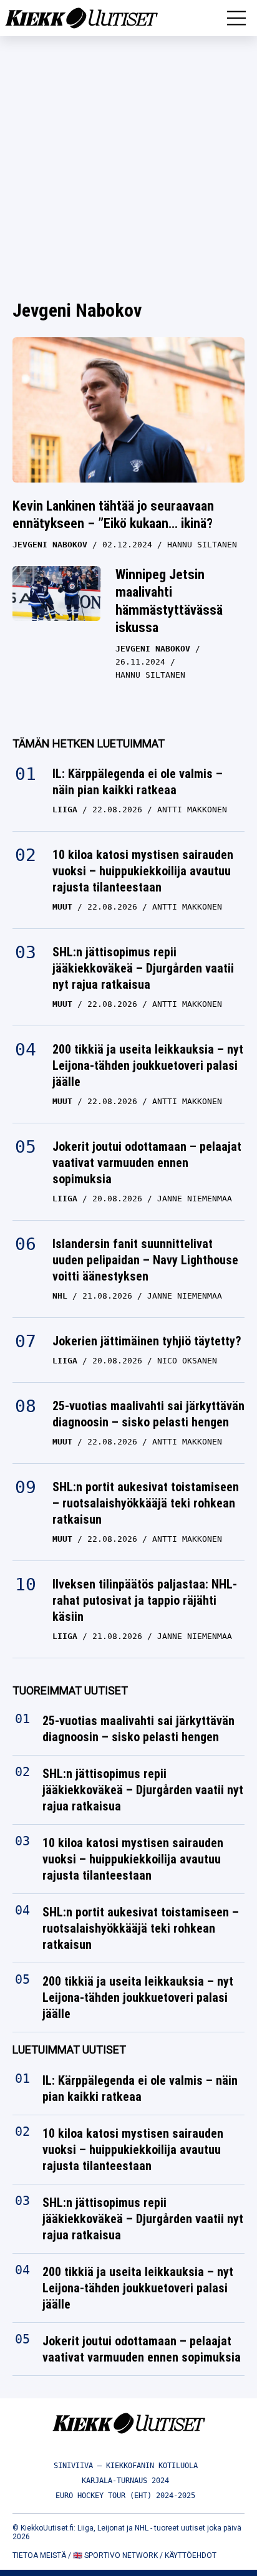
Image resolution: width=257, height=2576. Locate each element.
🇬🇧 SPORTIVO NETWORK (115, 2555)
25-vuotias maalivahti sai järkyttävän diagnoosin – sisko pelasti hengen (148, 1414)
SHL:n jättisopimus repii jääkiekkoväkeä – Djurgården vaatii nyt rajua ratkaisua (143, 968)
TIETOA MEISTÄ (39, 2555)
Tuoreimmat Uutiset (70, 1690)
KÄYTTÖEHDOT (191, 2555)
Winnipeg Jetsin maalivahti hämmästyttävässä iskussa (169, 601)
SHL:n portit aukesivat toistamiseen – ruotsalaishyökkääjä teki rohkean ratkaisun (146, 1503)
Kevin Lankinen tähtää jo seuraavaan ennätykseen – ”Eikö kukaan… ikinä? (113, 515)
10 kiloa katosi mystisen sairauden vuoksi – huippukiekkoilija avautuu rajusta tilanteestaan (143, 871)
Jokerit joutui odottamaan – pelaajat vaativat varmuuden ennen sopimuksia (147, 1163)
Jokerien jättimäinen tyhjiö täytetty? (147, 1341)
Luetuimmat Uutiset (69, 2050)
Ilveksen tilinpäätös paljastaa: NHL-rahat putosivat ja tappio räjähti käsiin (145, 1600)
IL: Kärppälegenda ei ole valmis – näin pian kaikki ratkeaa (138, 782)
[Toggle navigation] (236, 18)
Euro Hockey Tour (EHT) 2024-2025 (125, 2496)
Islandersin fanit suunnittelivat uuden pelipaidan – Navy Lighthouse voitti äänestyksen (145, 1260)
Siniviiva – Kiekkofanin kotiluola (126, 2466)
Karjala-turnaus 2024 (125, 2481)
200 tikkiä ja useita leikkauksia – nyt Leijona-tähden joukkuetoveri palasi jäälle (148, 1065)
